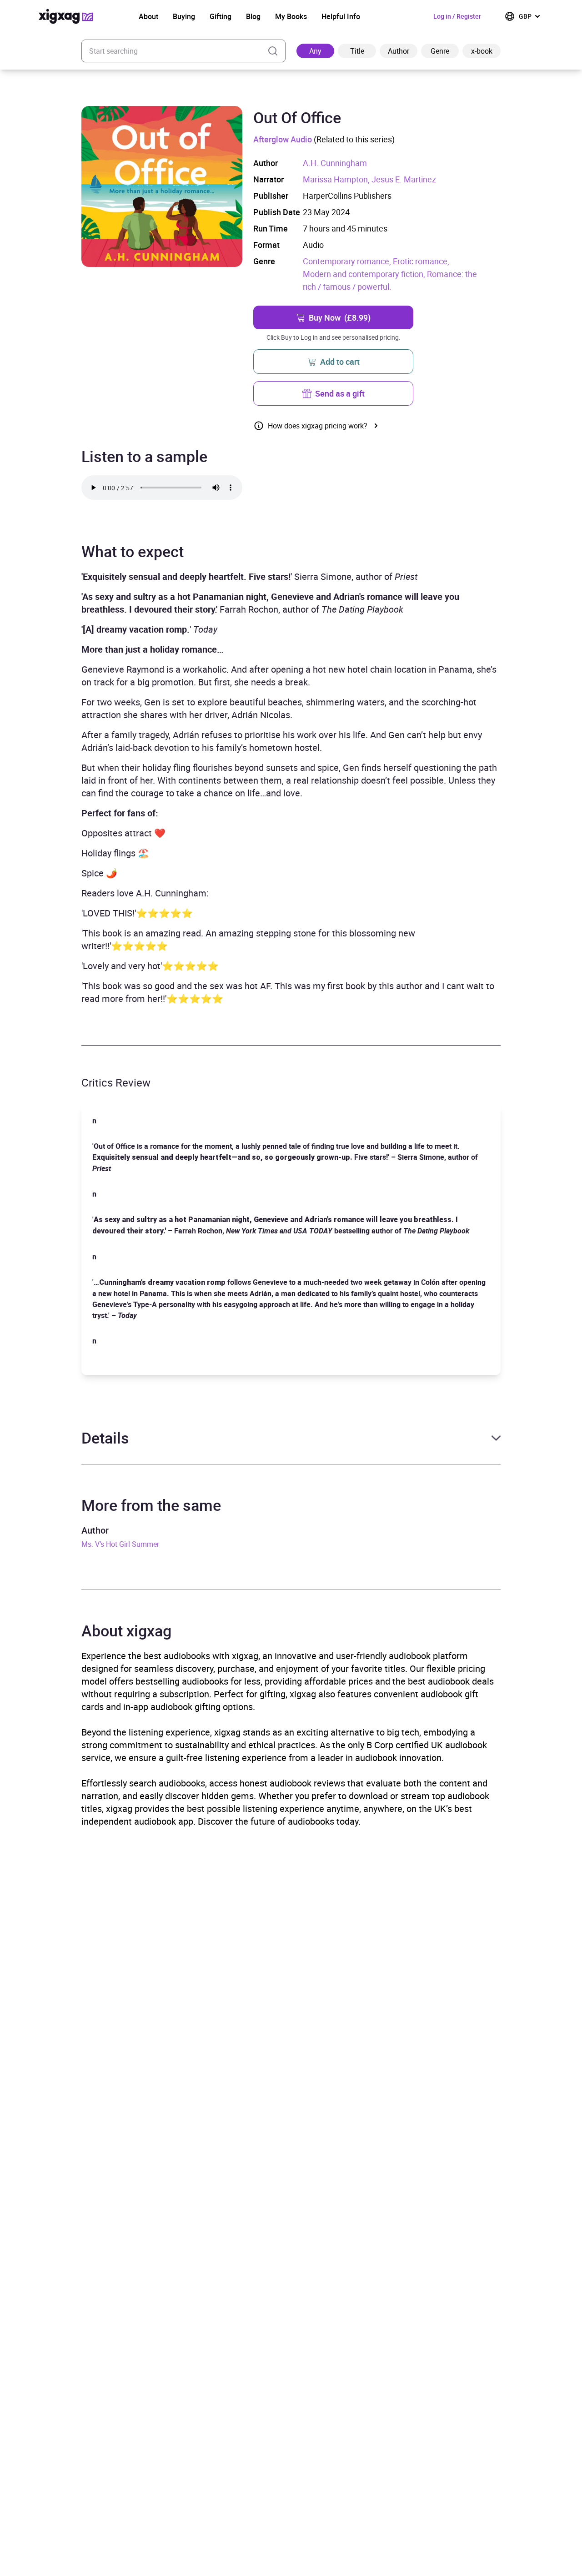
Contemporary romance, (348, 261)
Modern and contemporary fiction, (365, 274)
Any (315, 51)
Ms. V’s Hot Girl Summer (120, 1544)
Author (399, 51)
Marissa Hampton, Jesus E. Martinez (369, 179)
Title (357, 51)
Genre (440, 51)
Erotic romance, (421, 261)
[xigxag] (66, 16)
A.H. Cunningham (335, 163)
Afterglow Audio (283, 139)
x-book (482, 51)
